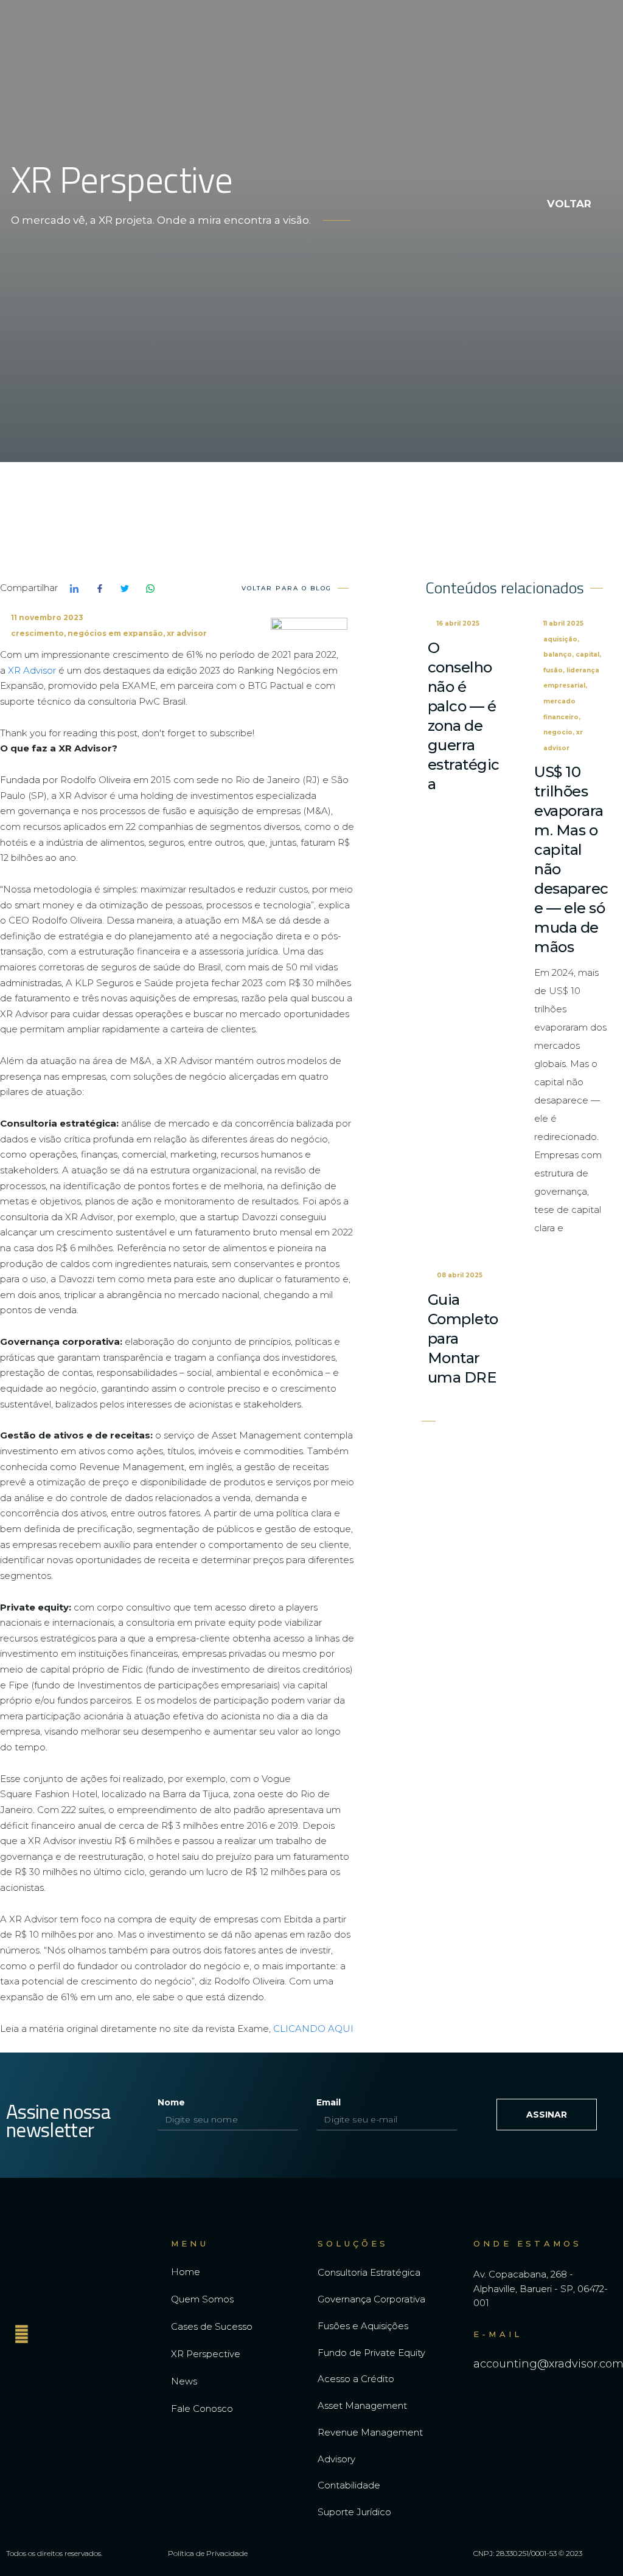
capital (587, 654)
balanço (558, 654)
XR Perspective (206, 2354)
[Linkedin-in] (21, 2334)
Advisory (336, 2459)
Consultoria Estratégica (369, 2272)
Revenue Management (370, 2432)
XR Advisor (32, 670)
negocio (558, 732)
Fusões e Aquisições (363, 2326)
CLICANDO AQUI (313, 2029)
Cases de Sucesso (212, 2326)
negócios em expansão (115, 633)
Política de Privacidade (208, 2553)
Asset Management (362, 2405)
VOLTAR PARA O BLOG (287, 588)
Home (186, 2272)
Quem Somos (202, 2299)
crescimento (37, 633)
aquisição (560, 639)
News (184, 2381)
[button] (556, 41)
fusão (553, 670)
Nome (171, 2102)
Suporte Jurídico (354, 2512)
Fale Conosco (202, 2409)
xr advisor (187, 633)
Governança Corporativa (371, 2299)
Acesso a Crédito (356, 2379)
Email (329, 2102)
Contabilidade (349, 2485)
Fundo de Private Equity (371, 2353)
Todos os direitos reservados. (54, 2553)
